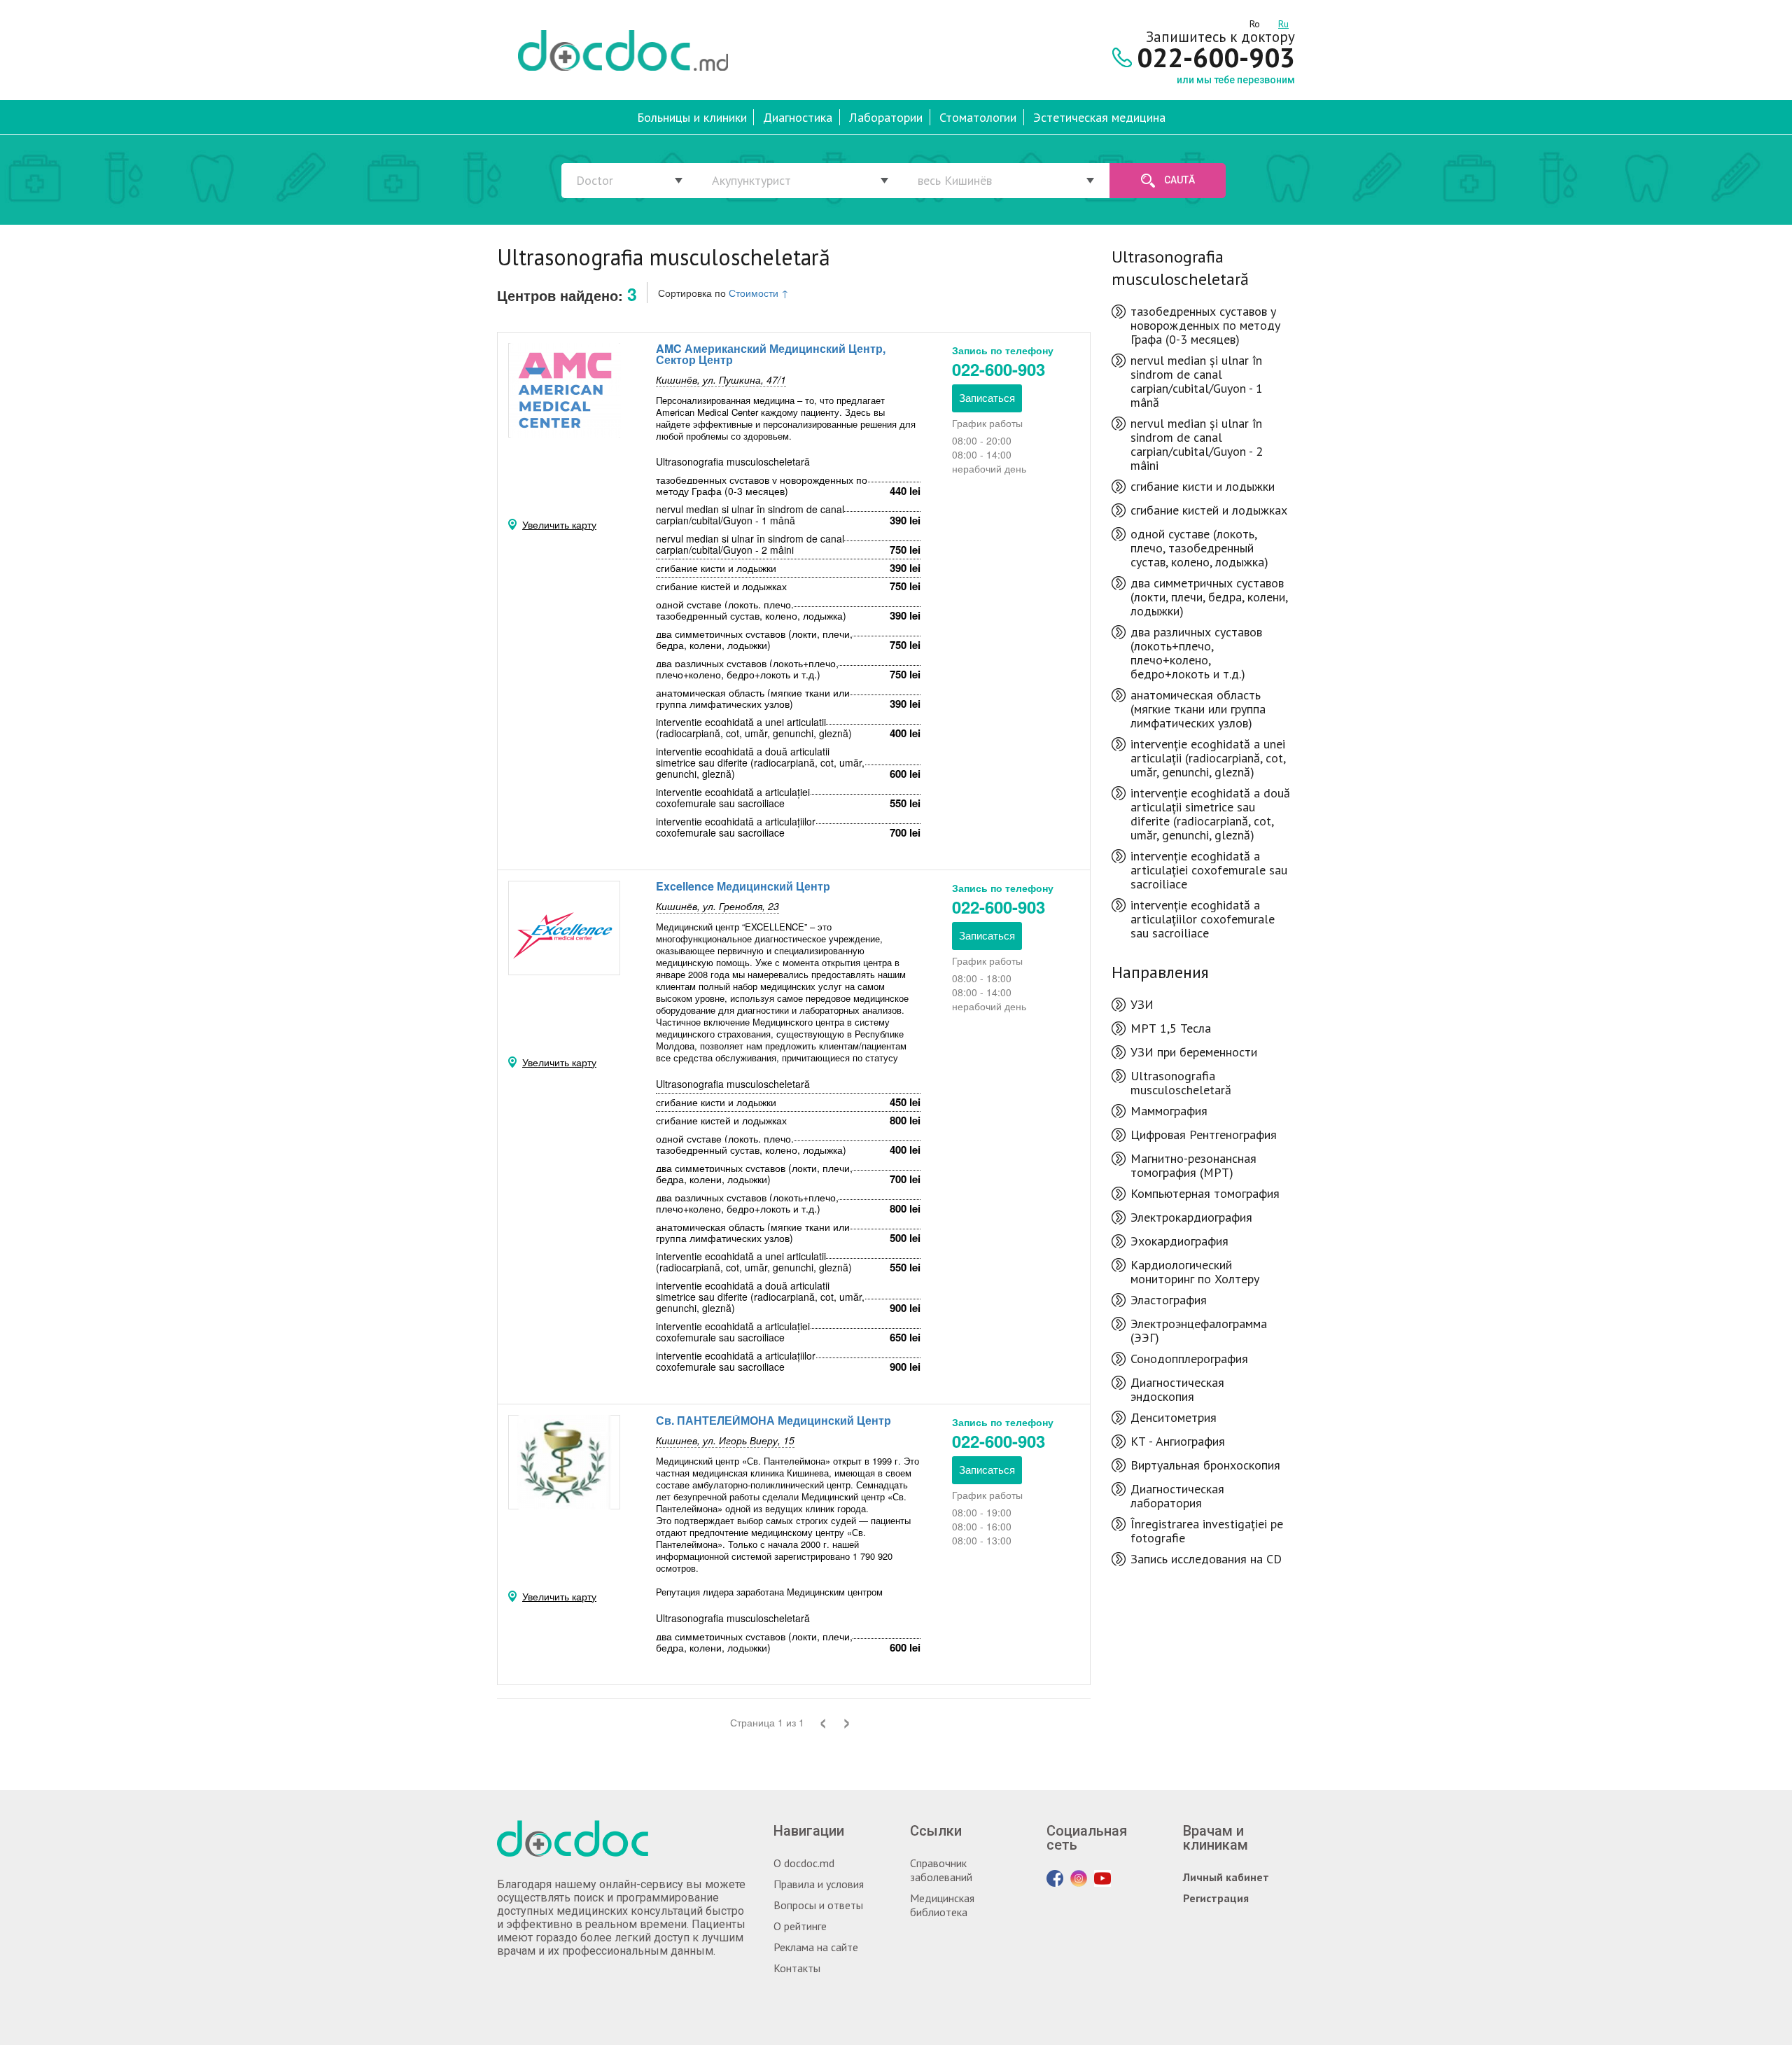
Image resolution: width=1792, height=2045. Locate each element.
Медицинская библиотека (942, 1905)
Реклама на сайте (816, 1947)
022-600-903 (999, 369)
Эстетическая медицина (1099, 117)
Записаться (987, 397)
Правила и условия (819, 1884)
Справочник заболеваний (941, 1870)
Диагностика (798, 117)
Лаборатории (886, 117)
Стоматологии (978, 117)
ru (1283, 22)
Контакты (797, 1968)
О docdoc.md (804, 1863)
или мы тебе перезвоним (1236, 80)
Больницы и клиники (692, 117)
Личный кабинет (1226, 1877)
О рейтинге (800, 1926)
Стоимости (759, 293)
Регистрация (1216, 1898)
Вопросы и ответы (818, 1905)
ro (1255, 22)
